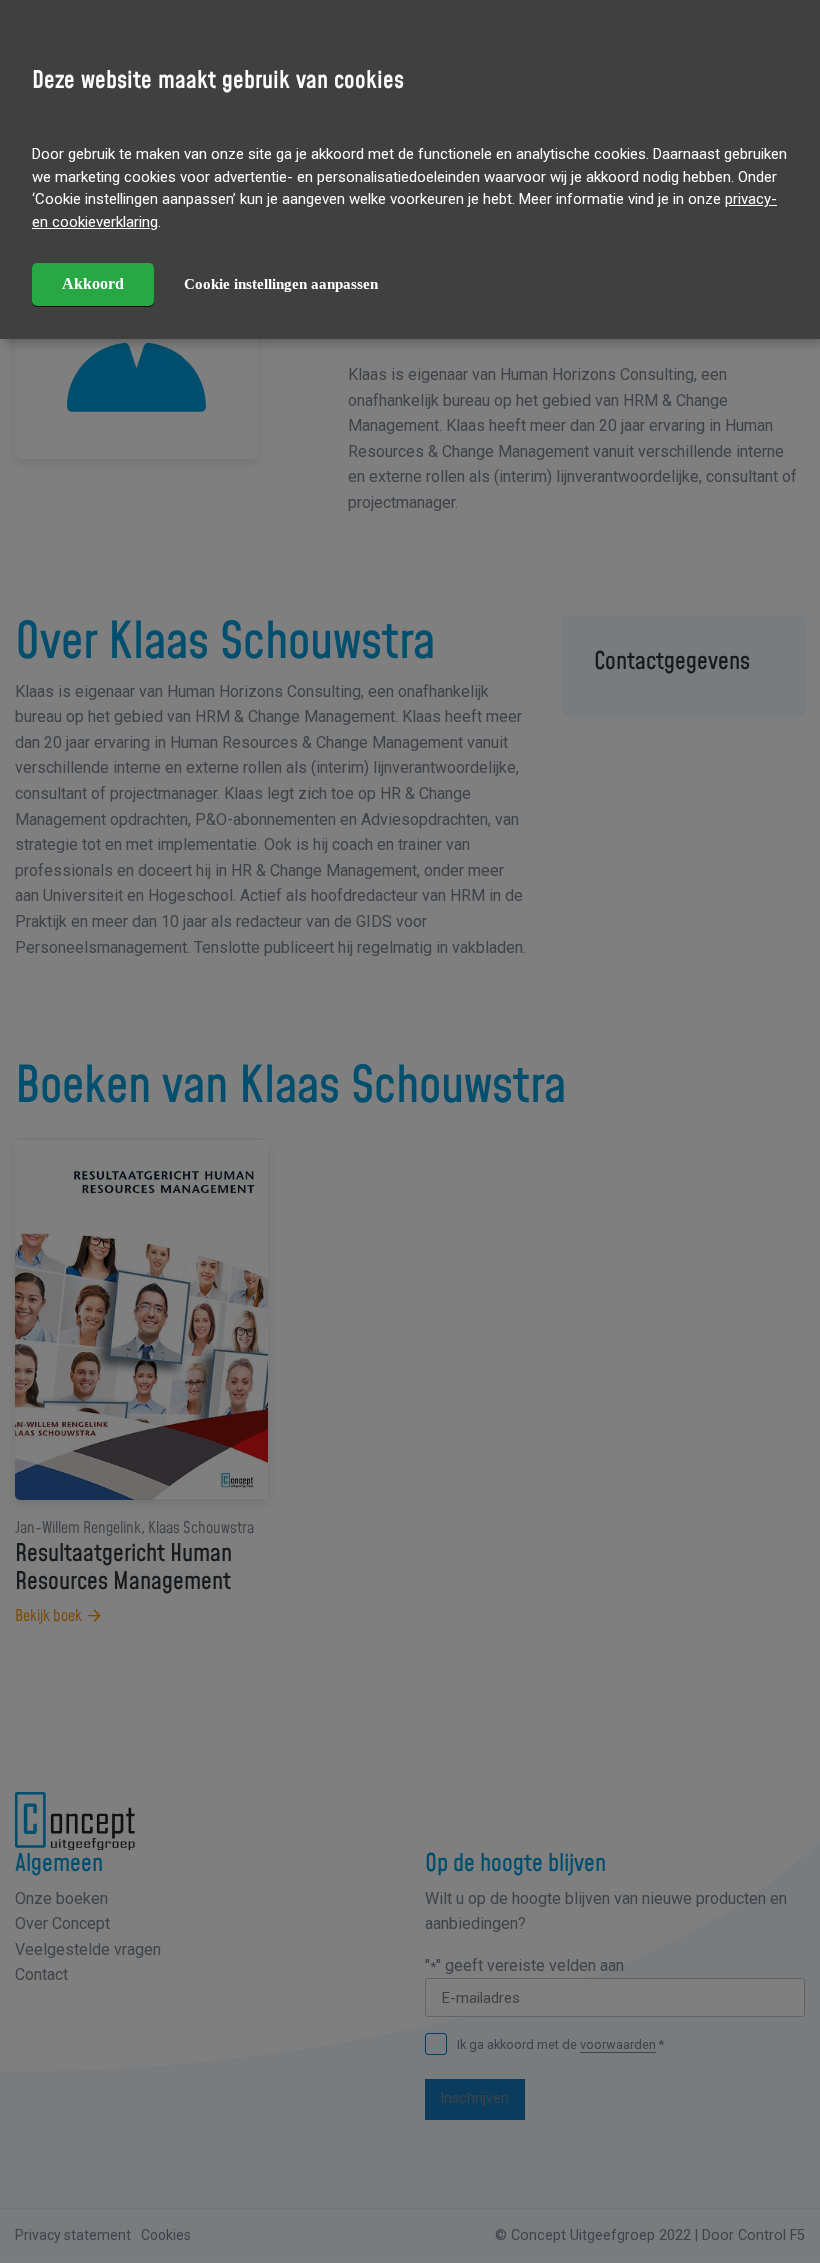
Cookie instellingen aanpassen (281, 284)
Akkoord (93, 283)
